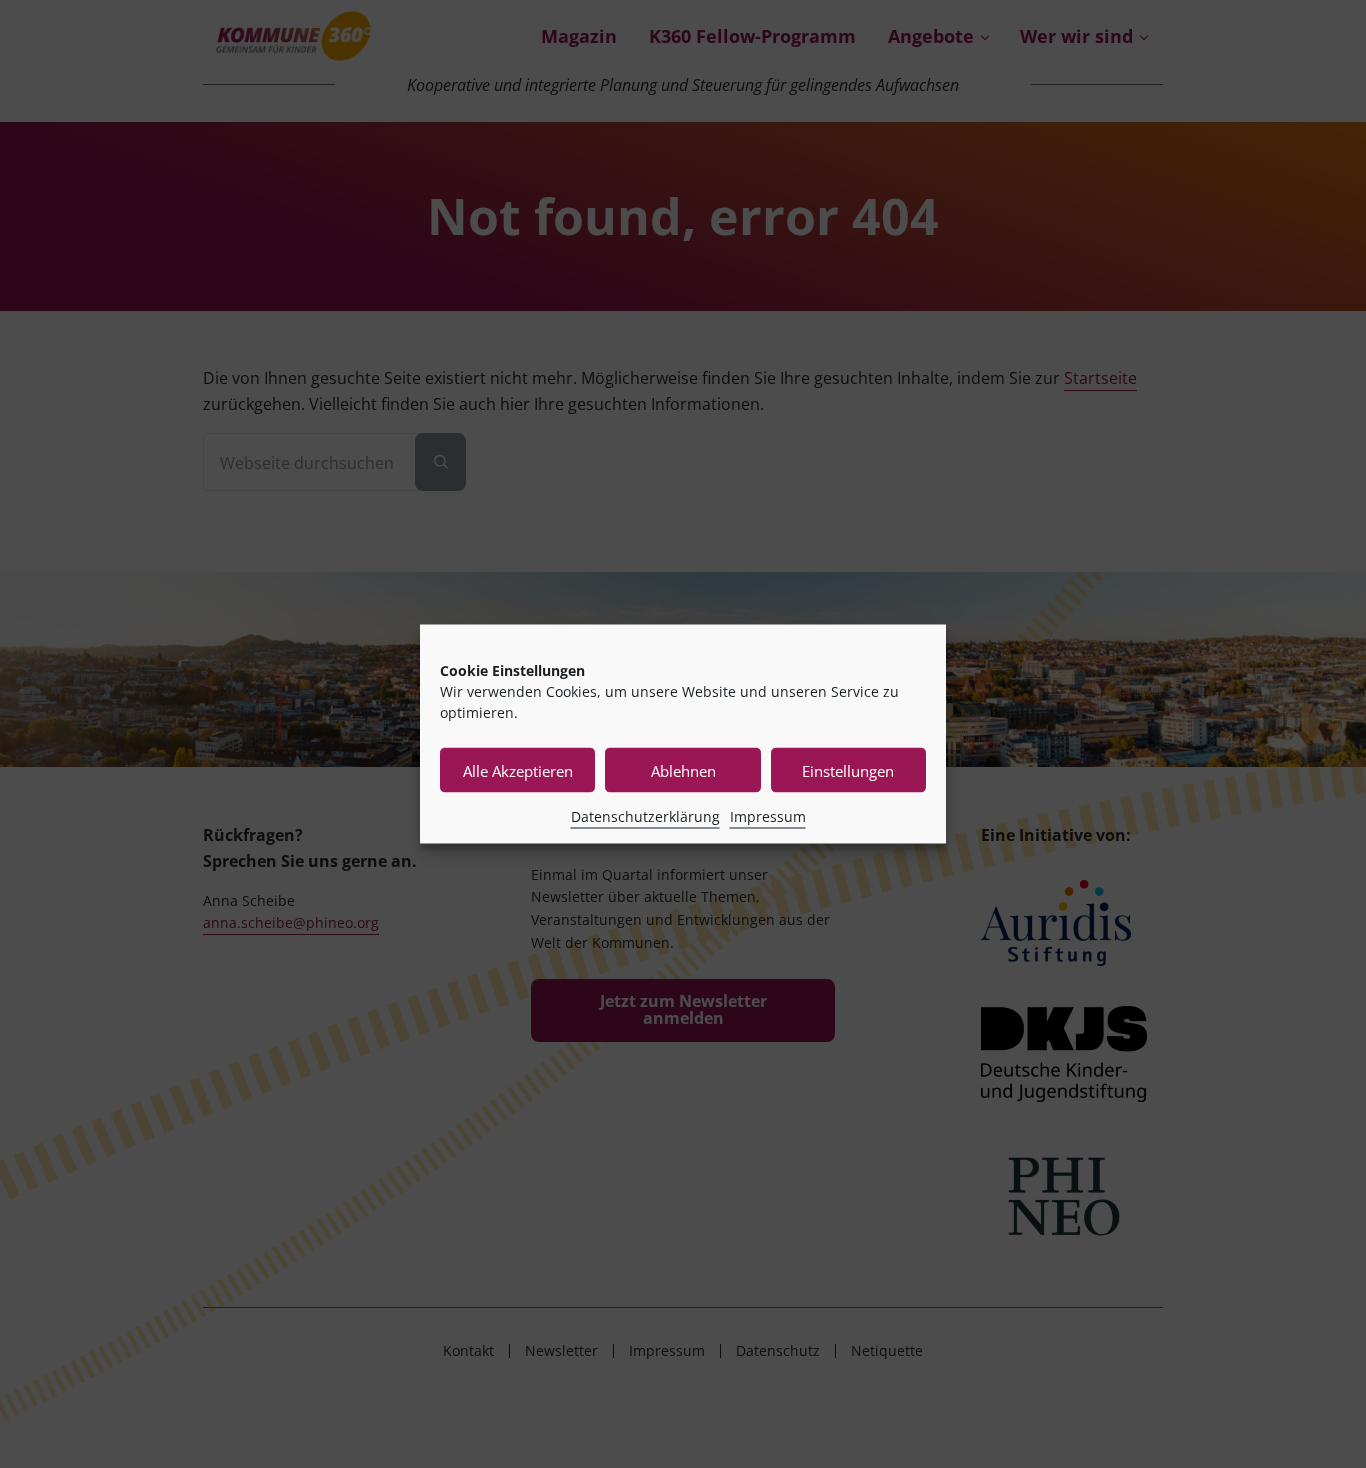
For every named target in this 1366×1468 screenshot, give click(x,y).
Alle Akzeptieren (518, 770)
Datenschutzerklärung (645, 816)
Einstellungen (848, 770)
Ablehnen (683, 770)
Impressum (768, 816)
